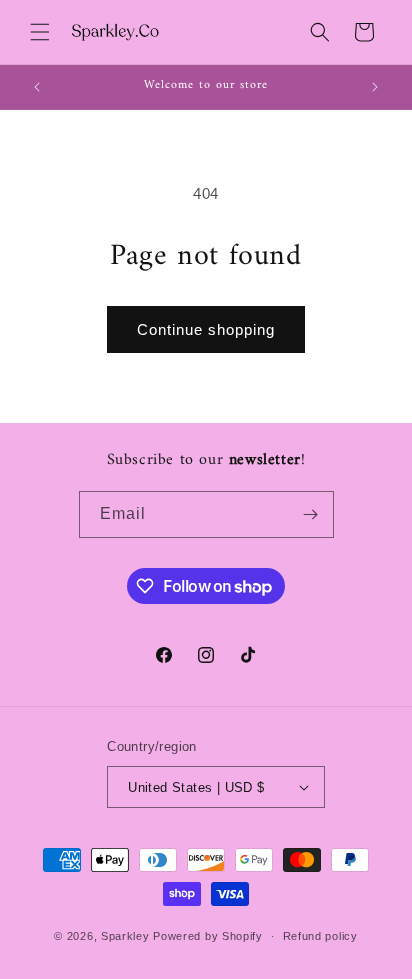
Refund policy (320, 936)
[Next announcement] (375, 87)
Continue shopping (206, 329)
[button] (40, 32)
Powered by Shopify (208, 936)
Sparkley (125, 936)
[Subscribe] (311, 514)
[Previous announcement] (37, 87)
